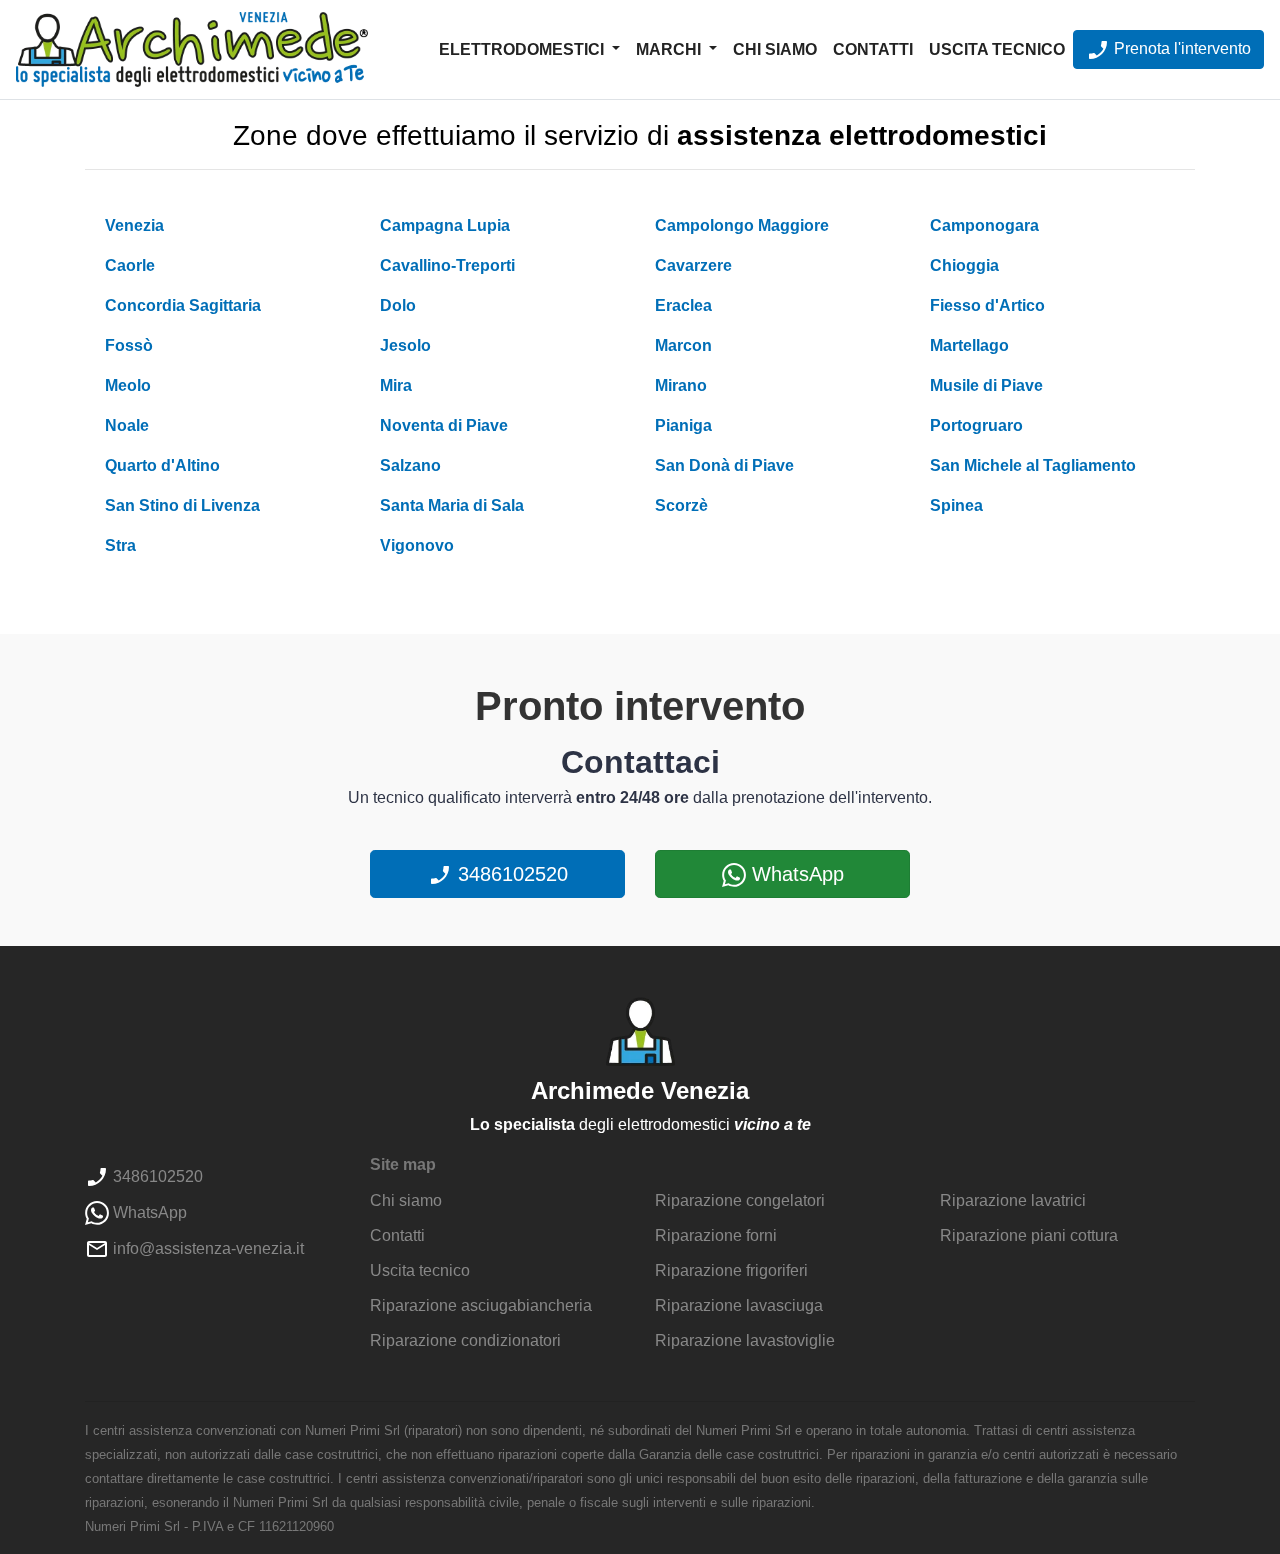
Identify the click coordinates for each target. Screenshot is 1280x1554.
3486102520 (510, 874)
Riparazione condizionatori (465, 1340)
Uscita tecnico (997, 49)
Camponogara (984, 225)
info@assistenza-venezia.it (206, 1248)
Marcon (683, 345)
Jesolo (405, 345)
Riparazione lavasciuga (739, 1305)
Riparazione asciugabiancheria (481, 1305)
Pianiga (683, 425)
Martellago (969, 345)
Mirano (681, 385)
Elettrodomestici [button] (523, 49)
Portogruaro (976, 425)
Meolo (128, 385)
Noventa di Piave (444, 425)
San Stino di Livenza (182, 505)
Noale (127, 425)
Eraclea (683, 305)
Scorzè (681, 505)
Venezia (134, 225)
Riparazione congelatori (740, 1200)
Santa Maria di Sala (452, 505)
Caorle (130, 265)
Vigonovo (417, 545)
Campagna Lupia (445, 225)
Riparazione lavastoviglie (745, 1340)
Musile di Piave (986, 385)
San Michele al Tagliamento (1033, 465)
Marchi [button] (670, 49)
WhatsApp (795, 874)
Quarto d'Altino (162, 465)
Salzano (410, 465)
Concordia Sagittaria (183, 305)
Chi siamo (775, 49)
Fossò (129, 345)
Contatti (873, 49)
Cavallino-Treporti (447, 265)
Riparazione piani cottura (1029, 1235)
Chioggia (964, 265)
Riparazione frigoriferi (731, 1270)
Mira (396, 385)
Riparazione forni (716, 1235)
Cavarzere (693, 265)
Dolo (398, 305)
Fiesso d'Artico (987, 305)
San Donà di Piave (724, 465)
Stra (120, 545)
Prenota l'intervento (1180, 48)
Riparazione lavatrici (1013, 1200)
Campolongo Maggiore (742, 225)
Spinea (956, 505)
